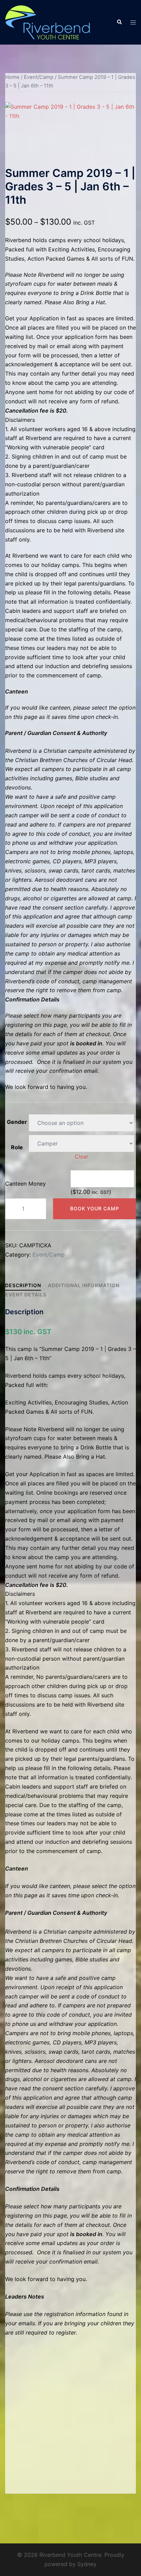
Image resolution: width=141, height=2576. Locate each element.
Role (17, 1147)
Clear (81, 1156)
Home (12, 77)
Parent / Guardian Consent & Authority (56, 733)
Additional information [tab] (84, 1285)
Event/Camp (39, 77)
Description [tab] (23, 1285)
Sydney (87, 2564)
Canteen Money (25, 1184)
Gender (17, 1122)
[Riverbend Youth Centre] (48, 22)
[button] (119, 22)
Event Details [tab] (26, 1295)
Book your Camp (95, 1208)
